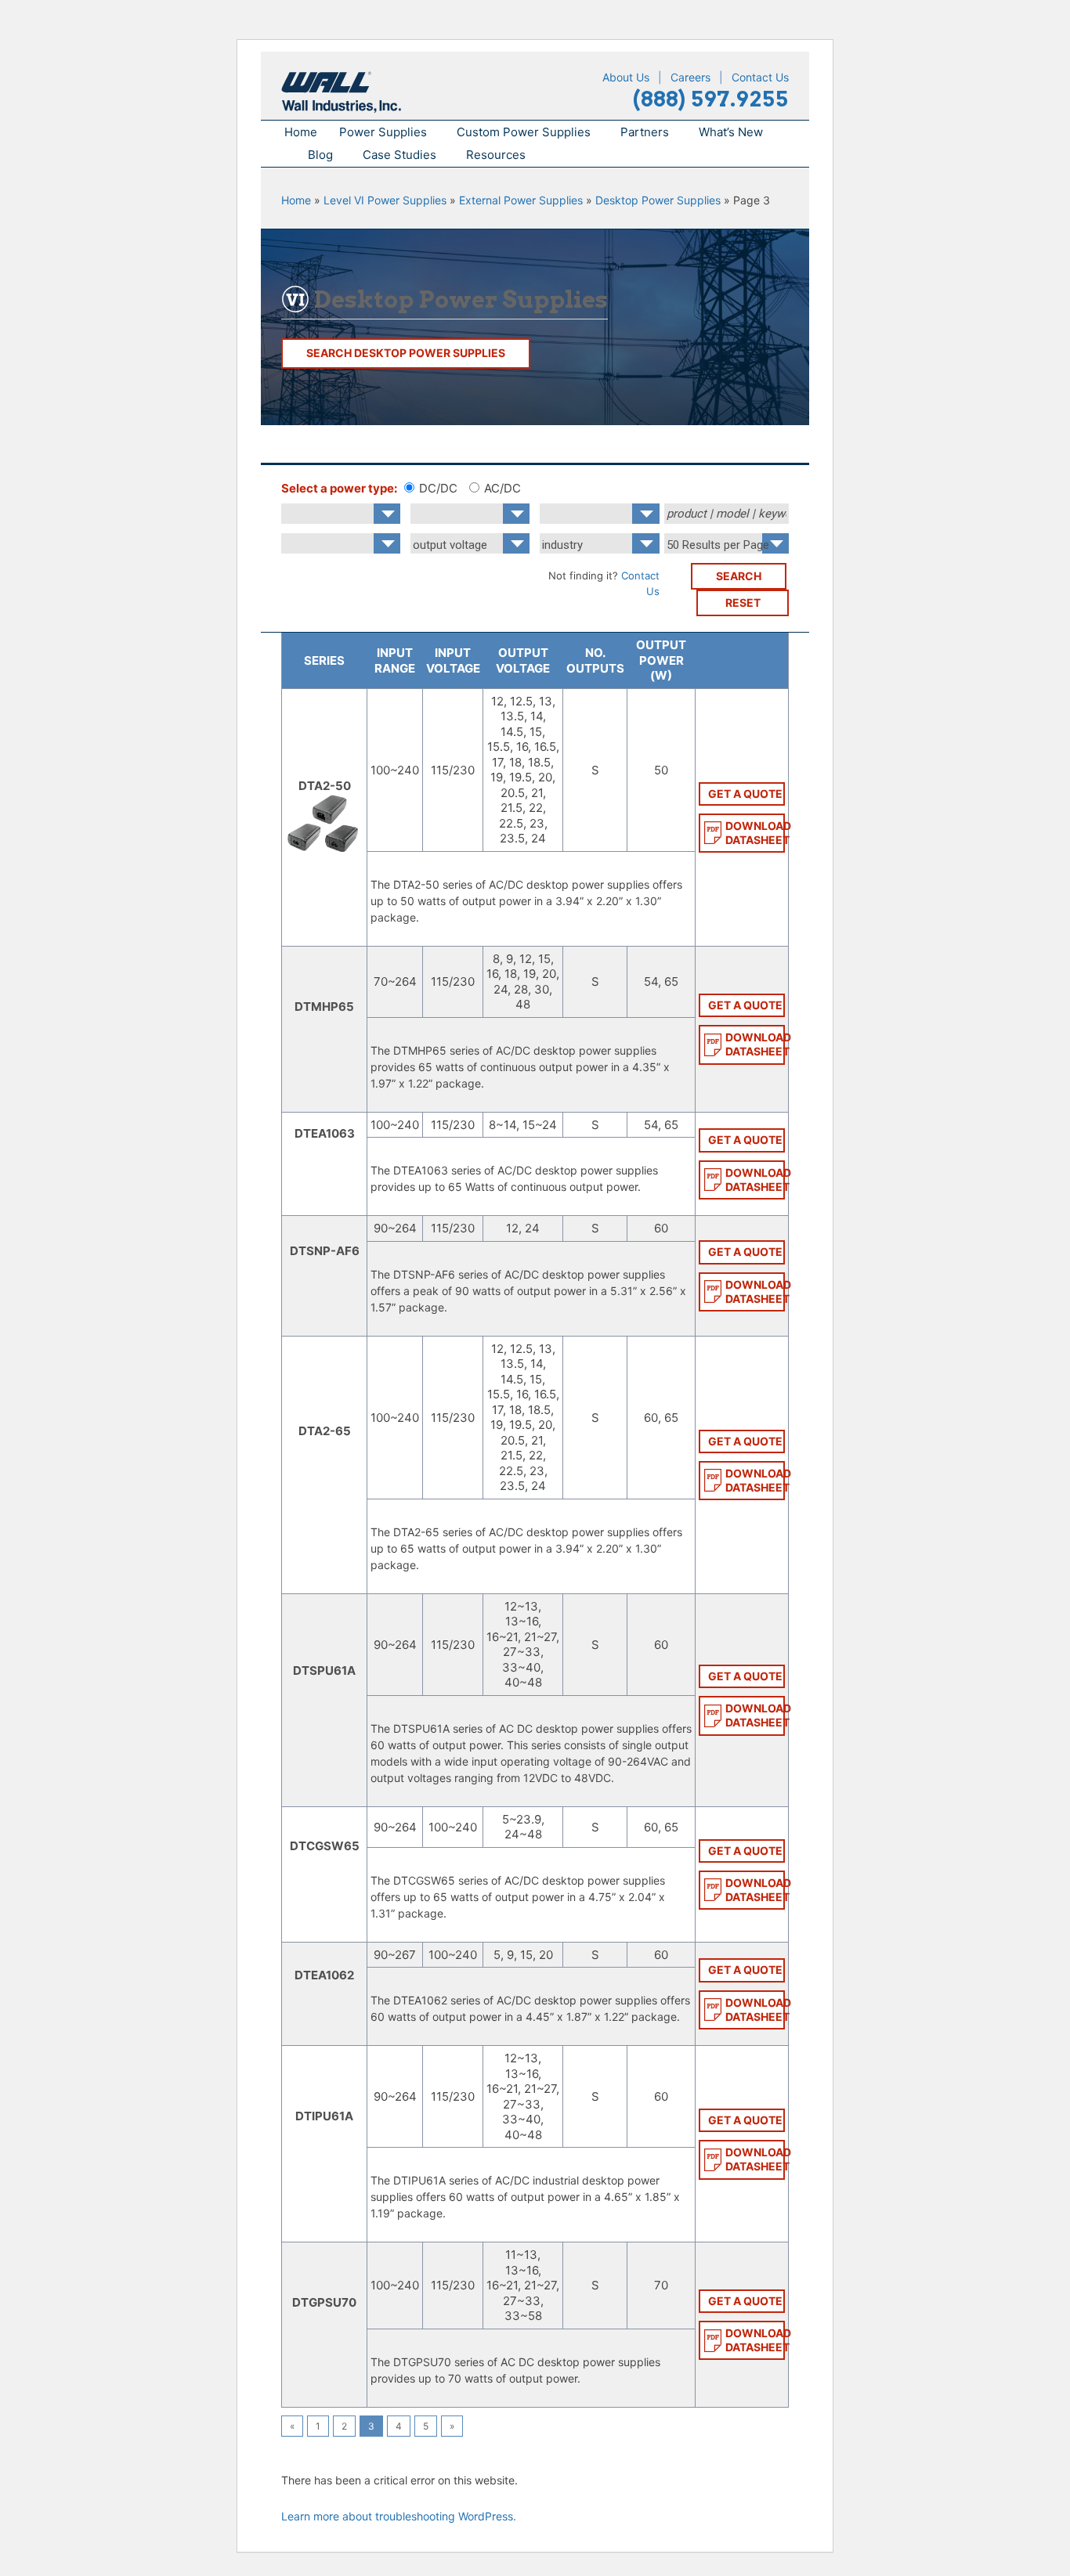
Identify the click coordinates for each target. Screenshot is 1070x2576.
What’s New (731, 132)
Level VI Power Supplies (385, 200)
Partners (645, 132)
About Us (626, 77)
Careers (690, 77)
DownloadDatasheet (755, 833)
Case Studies (399, 155)
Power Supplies (383, 132)
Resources (496, 155)
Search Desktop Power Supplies (406, 353)
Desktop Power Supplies (658, 200)
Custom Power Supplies (524, 132)
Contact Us (760, 77)
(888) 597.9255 (711, 99)
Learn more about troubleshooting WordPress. (399, 2516)
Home (301, 132)
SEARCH (739, 576)
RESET (743, 603)
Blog (320, 155)
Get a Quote (745, 794)
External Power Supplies (521, 200)
